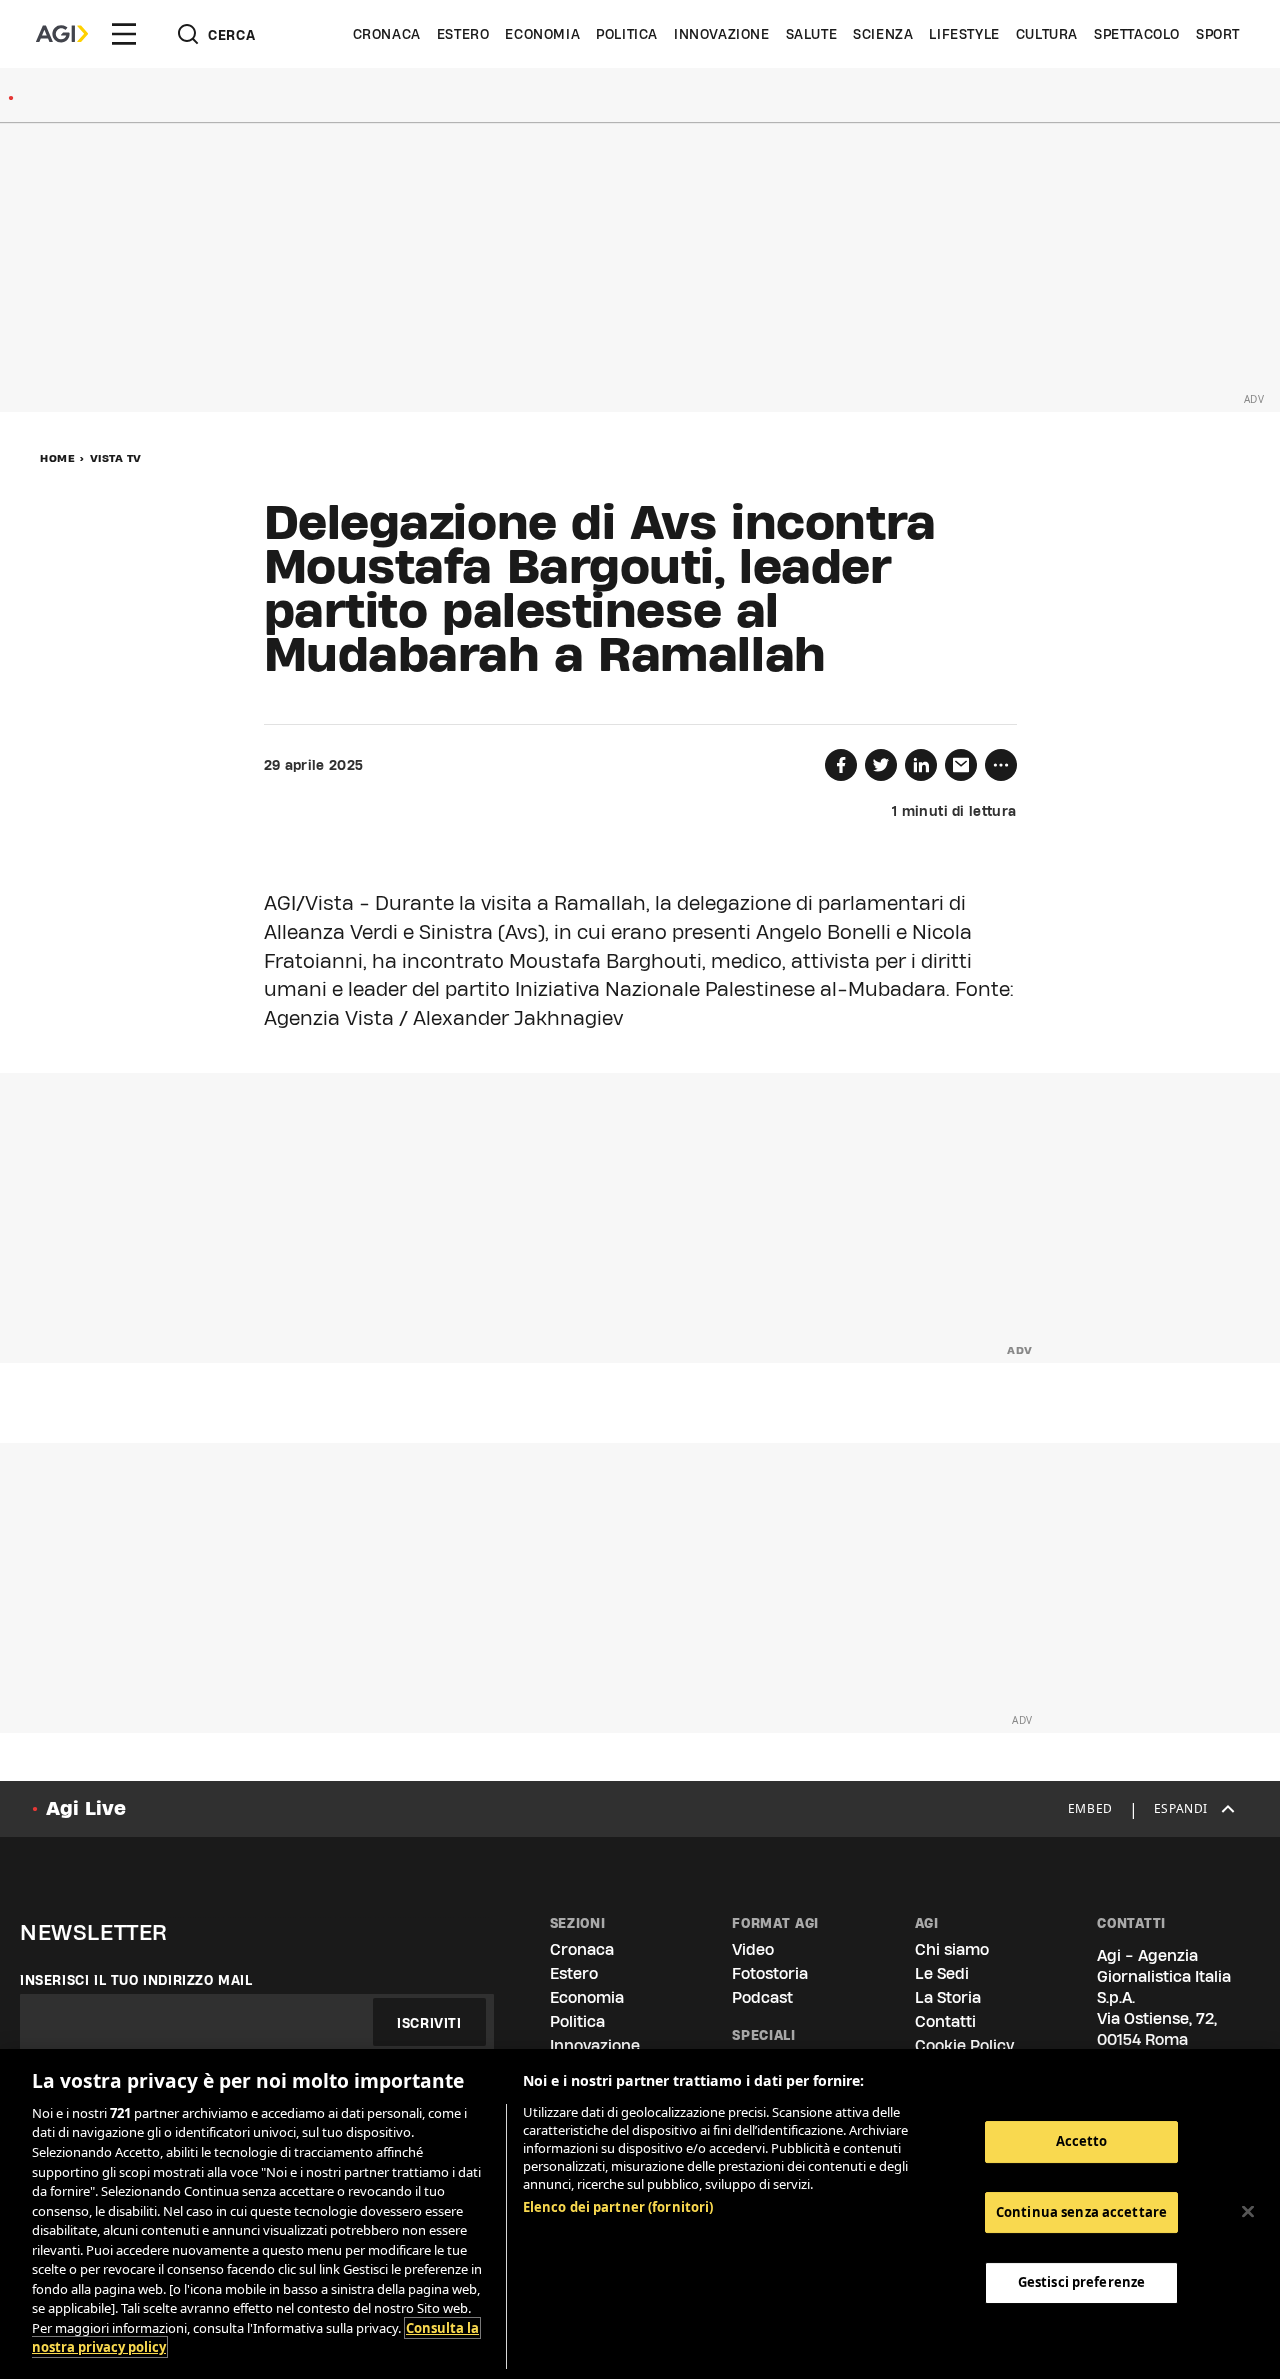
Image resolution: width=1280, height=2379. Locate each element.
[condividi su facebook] (841, 765)
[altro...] (1001, 765)
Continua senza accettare (1081, 2212)
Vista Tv (116, 458)
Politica (627, 34)
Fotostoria (770, 1973)
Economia (542, 34)
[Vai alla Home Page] (62, 34)
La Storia (948, 1997)
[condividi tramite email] (961, 765)
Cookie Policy (964, 2045)
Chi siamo (952, 1949)
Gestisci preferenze (1081, 2282)
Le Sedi (942, 1973)
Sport (1218, 34)
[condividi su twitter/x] (881, 765)
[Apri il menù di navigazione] (124, 34)
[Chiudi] (1248, 2212)
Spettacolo (1137, 34)
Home (57, 458)
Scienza (883, 34)
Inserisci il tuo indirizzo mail (136, 1980)
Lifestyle (964, 34)
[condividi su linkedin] (921, 765)
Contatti (945, 2021)
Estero (463, 34)
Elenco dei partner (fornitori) (618, 2207)
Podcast (762, 1997)
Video (753, 1949)
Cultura (1047, 34)
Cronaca (387, 34)
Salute (812, 34)
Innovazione (722, 34)
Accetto (1082, 2141)
